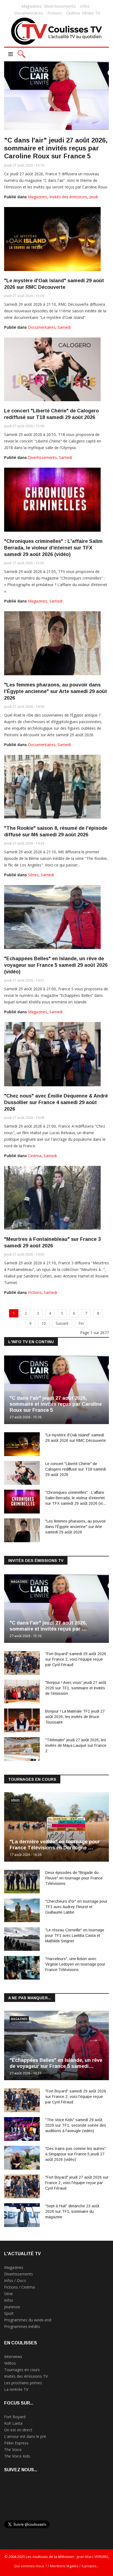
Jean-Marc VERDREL (93, 2557)
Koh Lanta (13, 2423)
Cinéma (73, 13)
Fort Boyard (15, 2417)
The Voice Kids (17, 2456)
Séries (33, 875)
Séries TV (91, 13)
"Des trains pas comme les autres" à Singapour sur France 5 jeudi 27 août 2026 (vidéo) (76, 2154)
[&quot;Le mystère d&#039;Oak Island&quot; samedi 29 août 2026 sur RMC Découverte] (52, 239)
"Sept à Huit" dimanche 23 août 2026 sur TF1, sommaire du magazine (72, 2211)
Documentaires (29, 13)
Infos (85, 6)
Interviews (13, 2357)
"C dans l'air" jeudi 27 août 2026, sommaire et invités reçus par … (48, 1626)
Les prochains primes (23, 2383)
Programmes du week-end (28, 2320)
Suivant (62, 1323)
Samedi (64, 327)
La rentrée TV (16, 2389)
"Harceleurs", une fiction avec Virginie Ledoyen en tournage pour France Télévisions (75, 1964)
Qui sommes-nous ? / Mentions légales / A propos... (56, 2566)
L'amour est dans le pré (25, 2436)
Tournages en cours (22, 2370)
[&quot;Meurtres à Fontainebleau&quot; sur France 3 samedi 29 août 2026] (52, 1198)
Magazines (32, 6)
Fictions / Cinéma (19, 2287)
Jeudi (94, 197)
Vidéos (10, 2363)
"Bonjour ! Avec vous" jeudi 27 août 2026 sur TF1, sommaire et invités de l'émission (76, 1688)
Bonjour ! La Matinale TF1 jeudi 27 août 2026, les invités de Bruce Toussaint (75, 1717)
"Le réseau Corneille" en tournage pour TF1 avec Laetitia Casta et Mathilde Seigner (75, 1935)
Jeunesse (12, 2307)
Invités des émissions (68, 197)
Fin (81, 1323)
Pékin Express (16, 2443)
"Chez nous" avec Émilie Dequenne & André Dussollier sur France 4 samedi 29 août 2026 (56, 1102)
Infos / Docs (15, 2280)
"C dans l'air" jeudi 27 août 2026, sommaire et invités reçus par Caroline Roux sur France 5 (56, 148)
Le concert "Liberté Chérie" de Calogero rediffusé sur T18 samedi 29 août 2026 (76, 1469)
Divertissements (60, 6)
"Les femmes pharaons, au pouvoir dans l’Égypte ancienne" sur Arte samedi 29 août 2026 (56, 691)
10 (44, 1323)
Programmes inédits (22, 2326)
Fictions (55, 13)
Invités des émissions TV (26, 2376)
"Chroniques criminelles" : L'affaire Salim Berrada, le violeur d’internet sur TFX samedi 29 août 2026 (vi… (76, 1498)
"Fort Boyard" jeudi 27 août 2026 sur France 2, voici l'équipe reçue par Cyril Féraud (77, 2183)
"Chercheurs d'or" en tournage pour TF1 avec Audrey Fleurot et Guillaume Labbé (76, 1907)
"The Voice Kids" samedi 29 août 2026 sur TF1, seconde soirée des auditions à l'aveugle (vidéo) (76, 2125)
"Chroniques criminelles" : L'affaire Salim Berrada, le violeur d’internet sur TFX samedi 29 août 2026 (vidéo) (53, 548)
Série (9, 2294)
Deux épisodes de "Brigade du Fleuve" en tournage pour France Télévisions (74, 1878)
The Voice (13, 2450)
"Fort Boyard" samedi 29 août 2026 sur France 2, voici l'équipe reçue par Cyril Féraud (76, 1659)
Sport (9, 2313)
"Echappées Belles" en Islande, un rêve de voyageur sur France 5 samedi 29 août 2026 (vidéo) (56, 965)
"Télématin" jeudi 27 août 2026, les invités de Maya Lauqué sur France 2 (76, 1745)
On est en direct (18, 2430)
